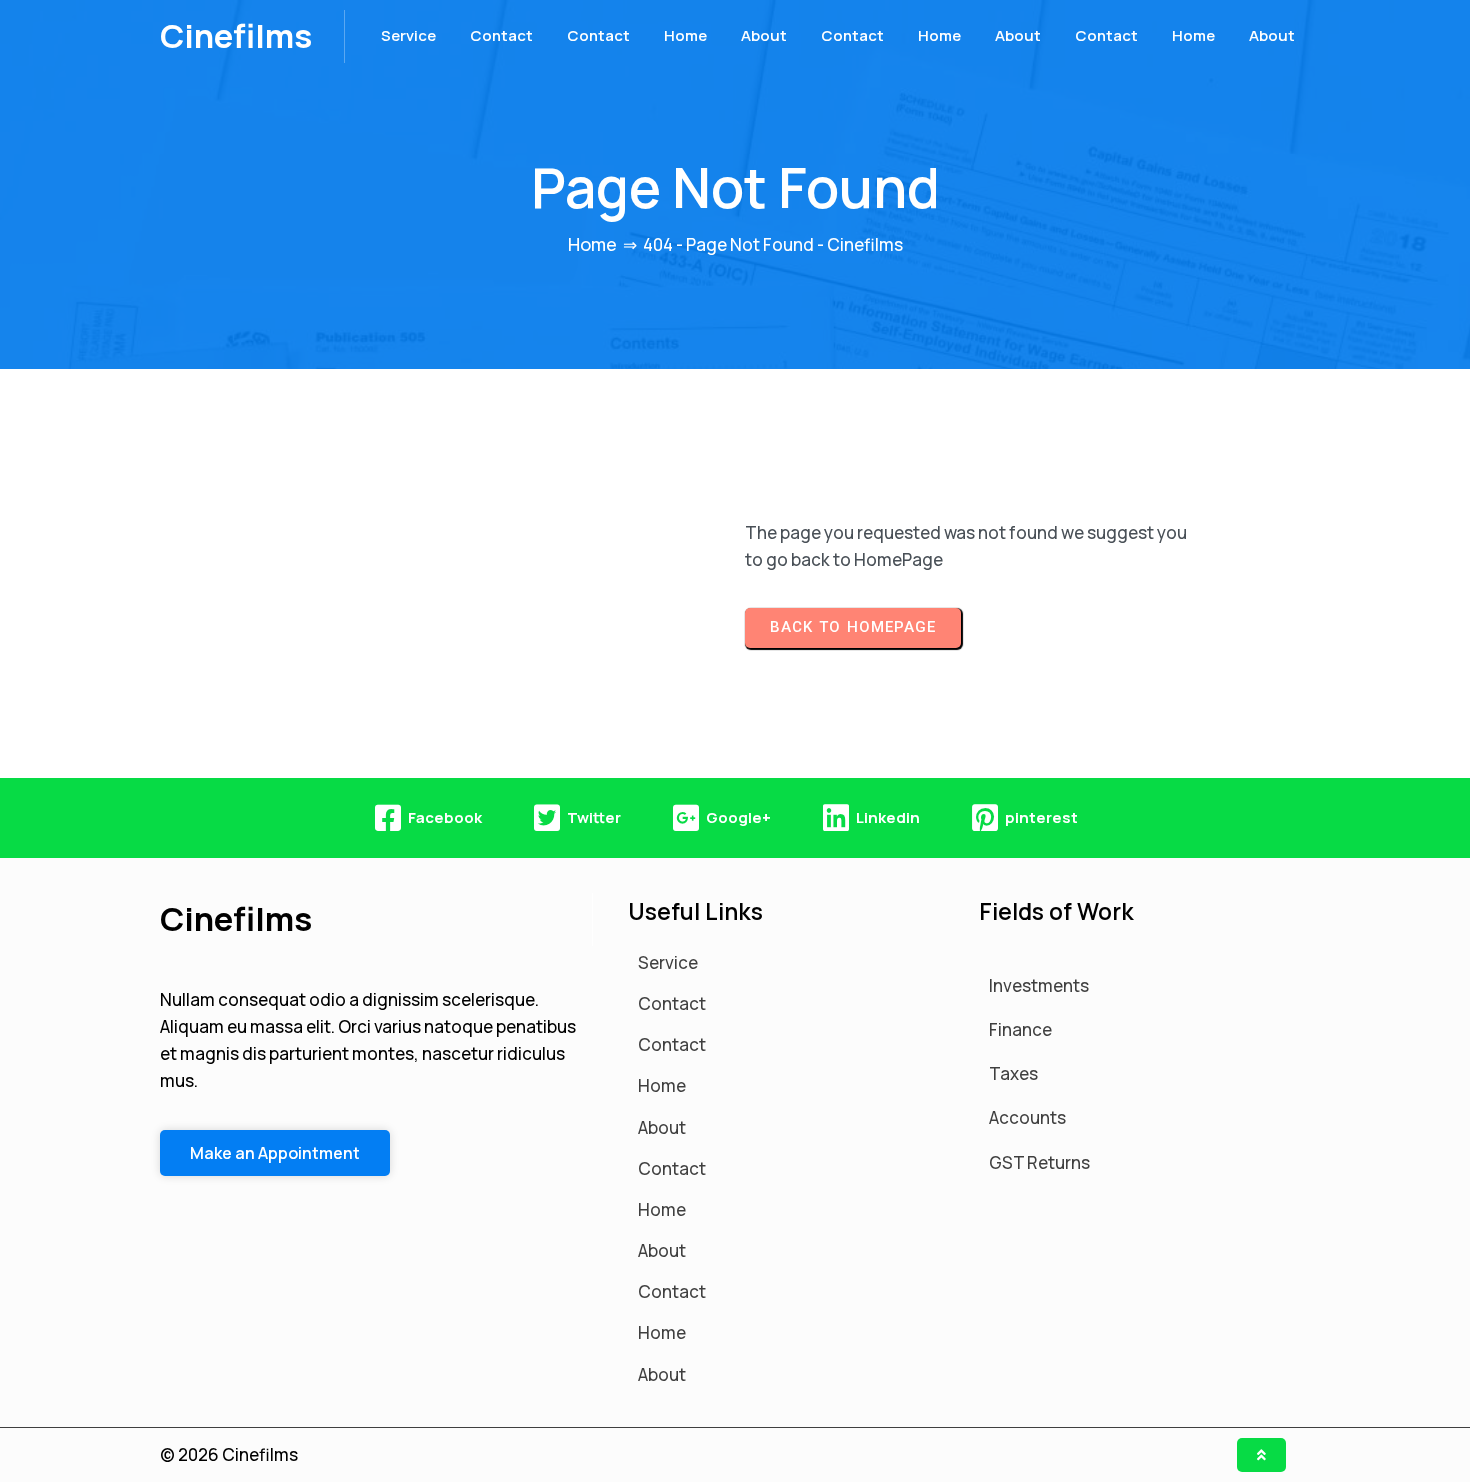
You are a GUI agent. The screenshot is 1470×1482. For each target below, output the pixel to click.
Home (592, 244)
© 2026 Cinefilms (229, 1454)
